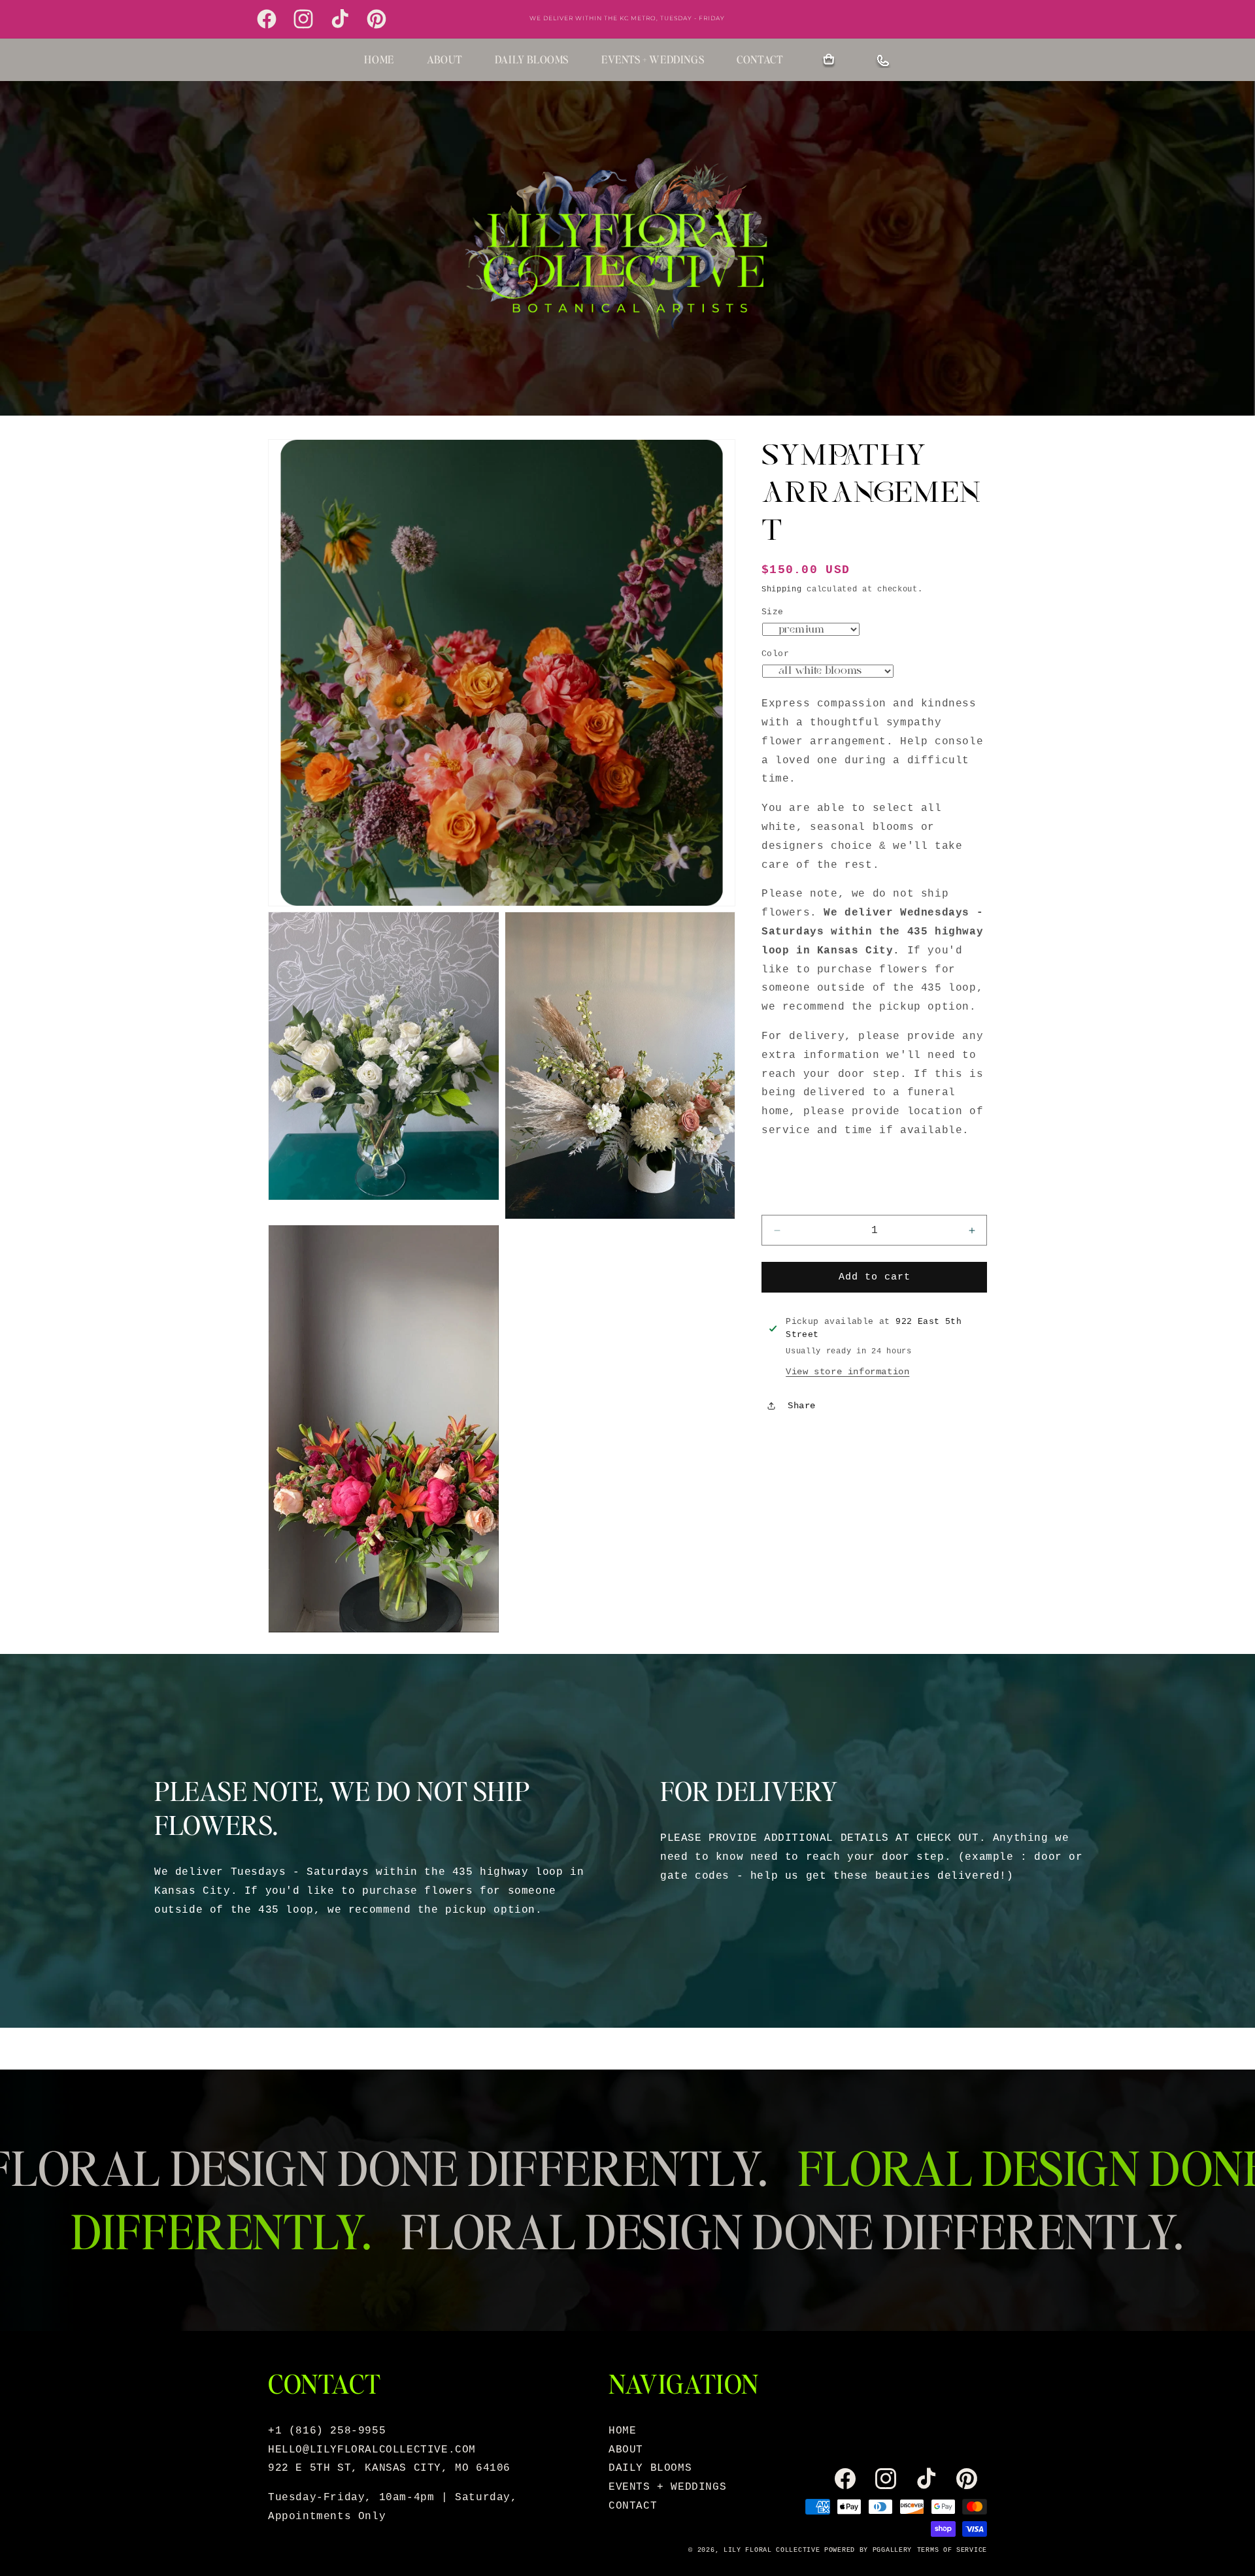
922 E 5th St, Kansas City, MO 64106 (389, 2468)
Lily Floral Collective (772, 2550)
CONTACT (760, 59)
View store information (847, 1371)
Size (773, 612)
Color (775, 653)
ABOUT (444, 59)
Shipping (782, 589)
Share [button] (802, 1406)
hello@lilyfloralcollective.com (372, 2450)
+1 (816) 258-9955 (327, 2431)
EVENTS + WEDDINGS (653, 59)
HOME (379, 59)
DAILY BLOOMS (532, 59)
